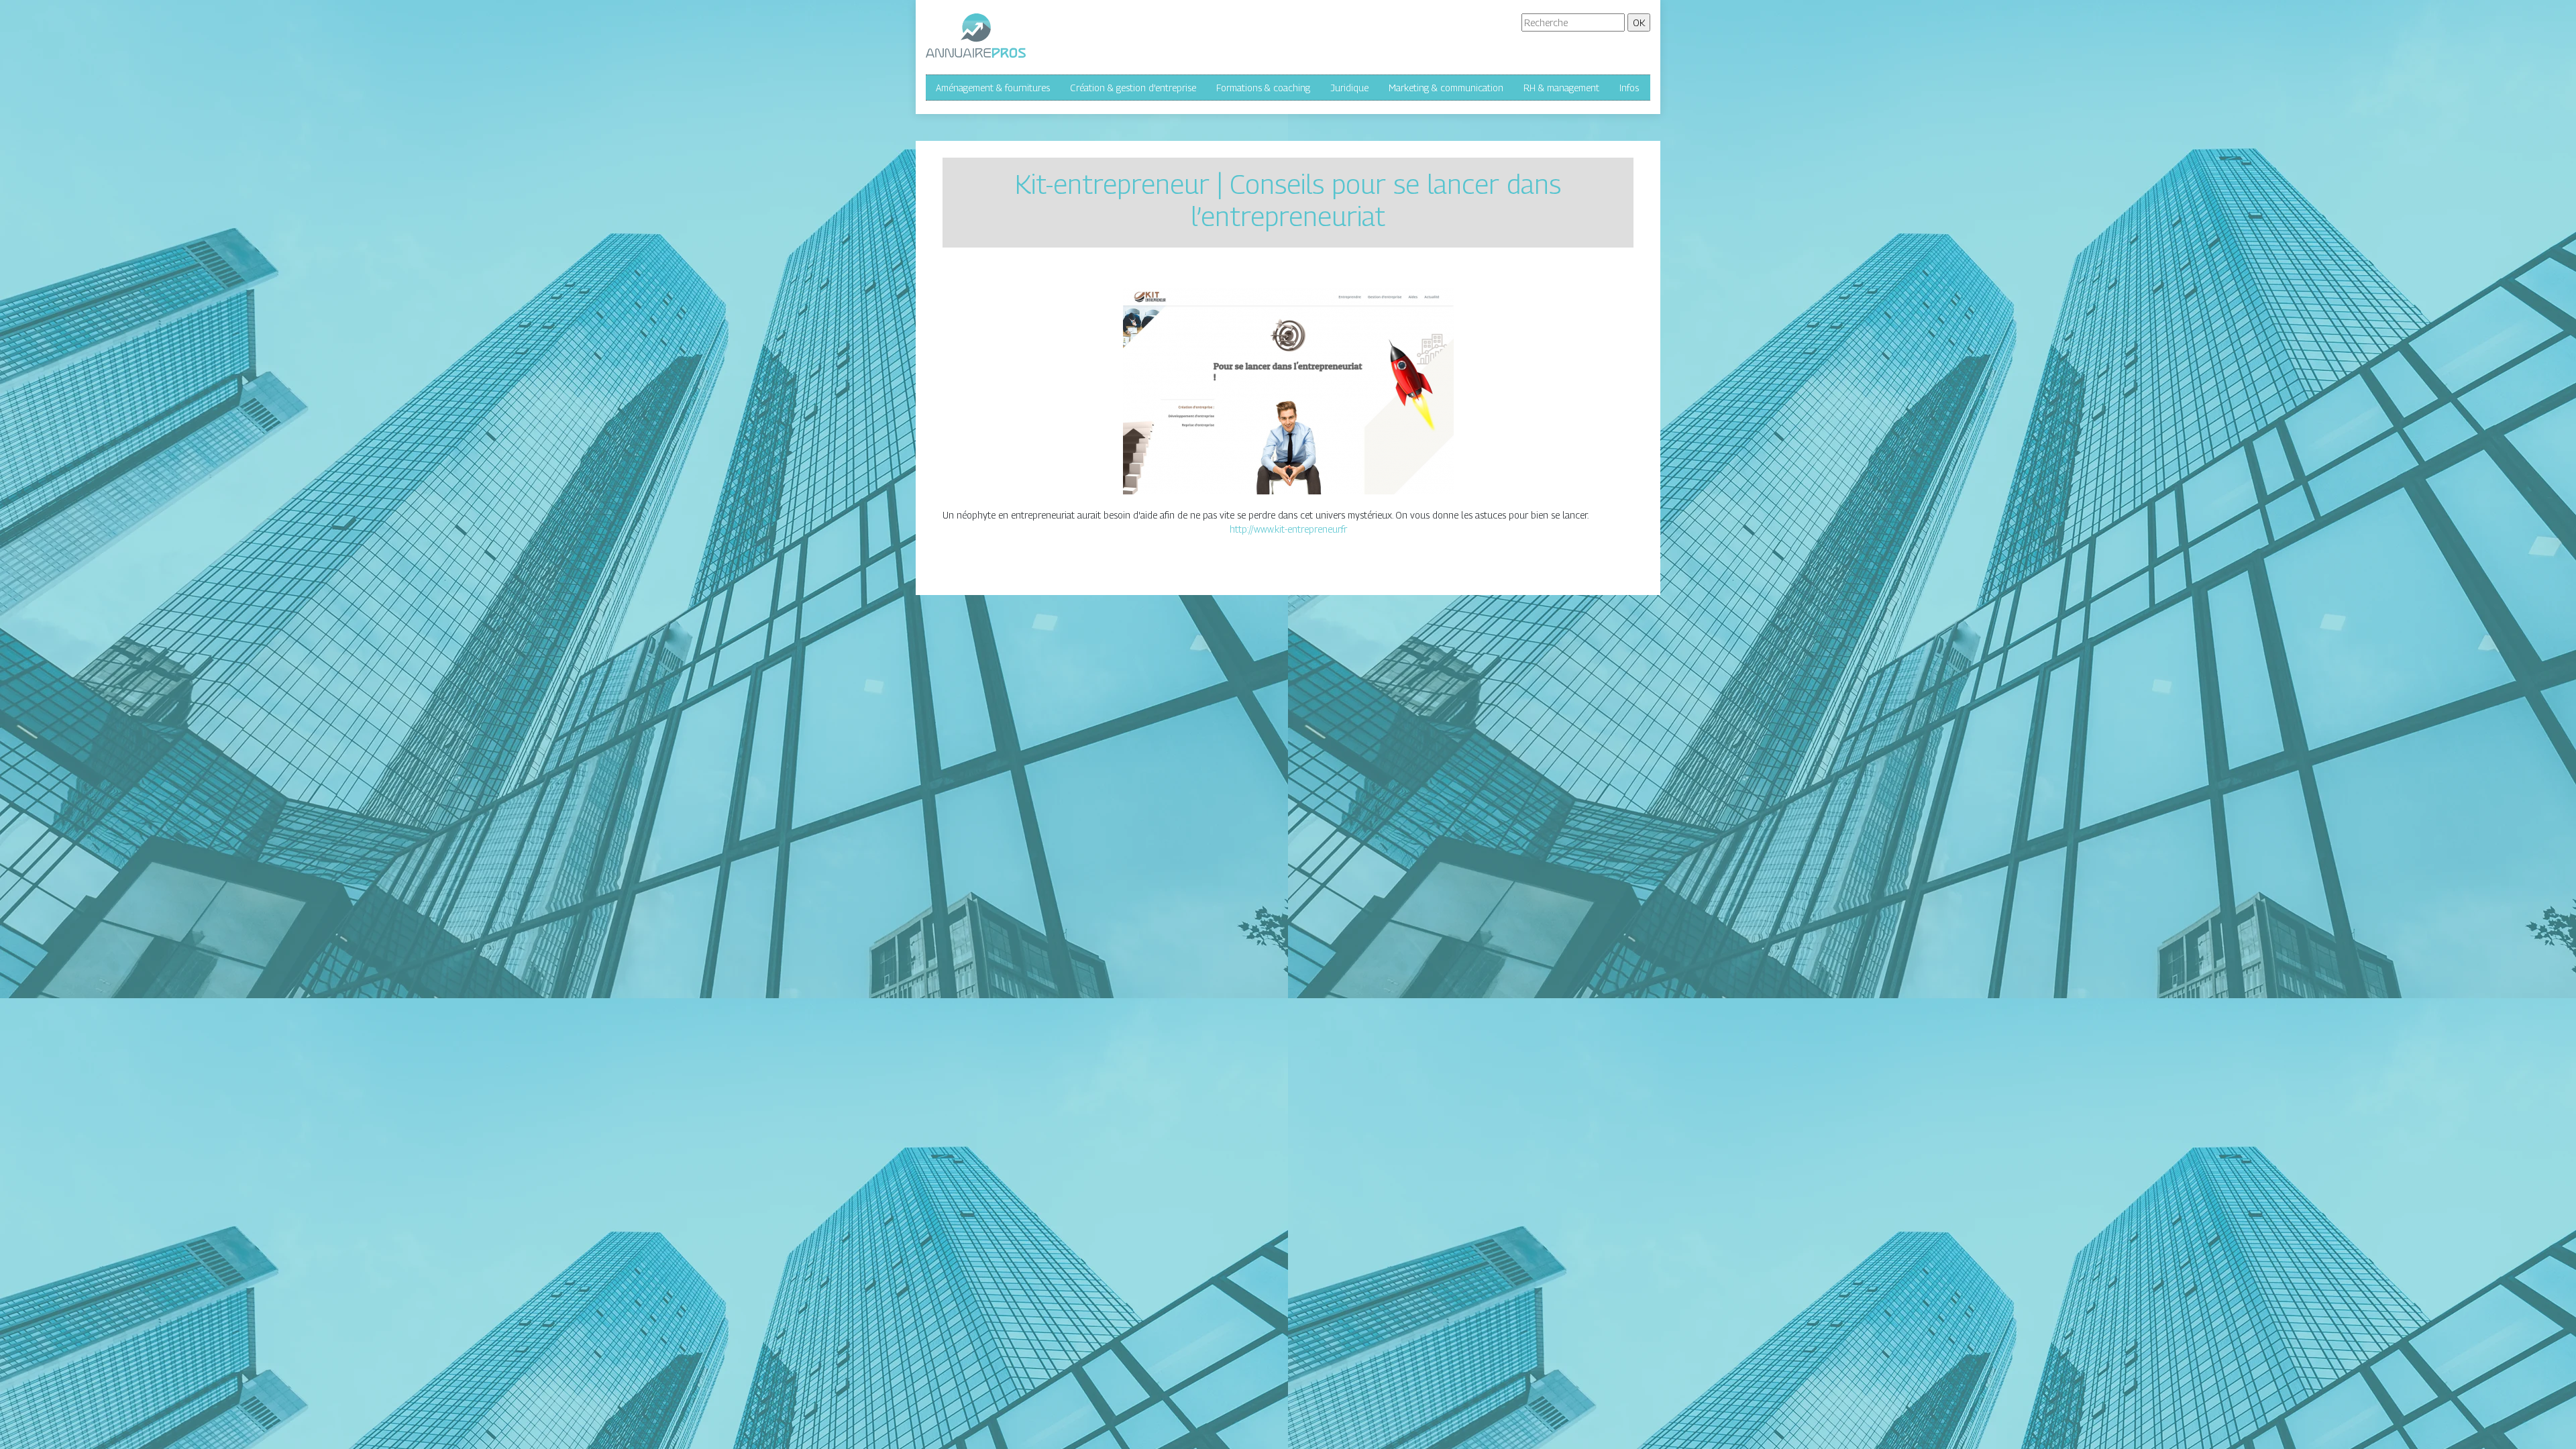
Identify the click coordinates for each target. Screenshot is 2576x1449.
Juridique (1349, 88)
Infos (1629, 88)
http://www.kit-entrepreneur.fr (1288, 529)
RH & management (1561, 88)
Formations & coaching (1263, 88)
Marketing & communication (1446, 88)
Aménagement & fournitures (993, 88)
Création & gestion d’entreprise (1133, 88)
